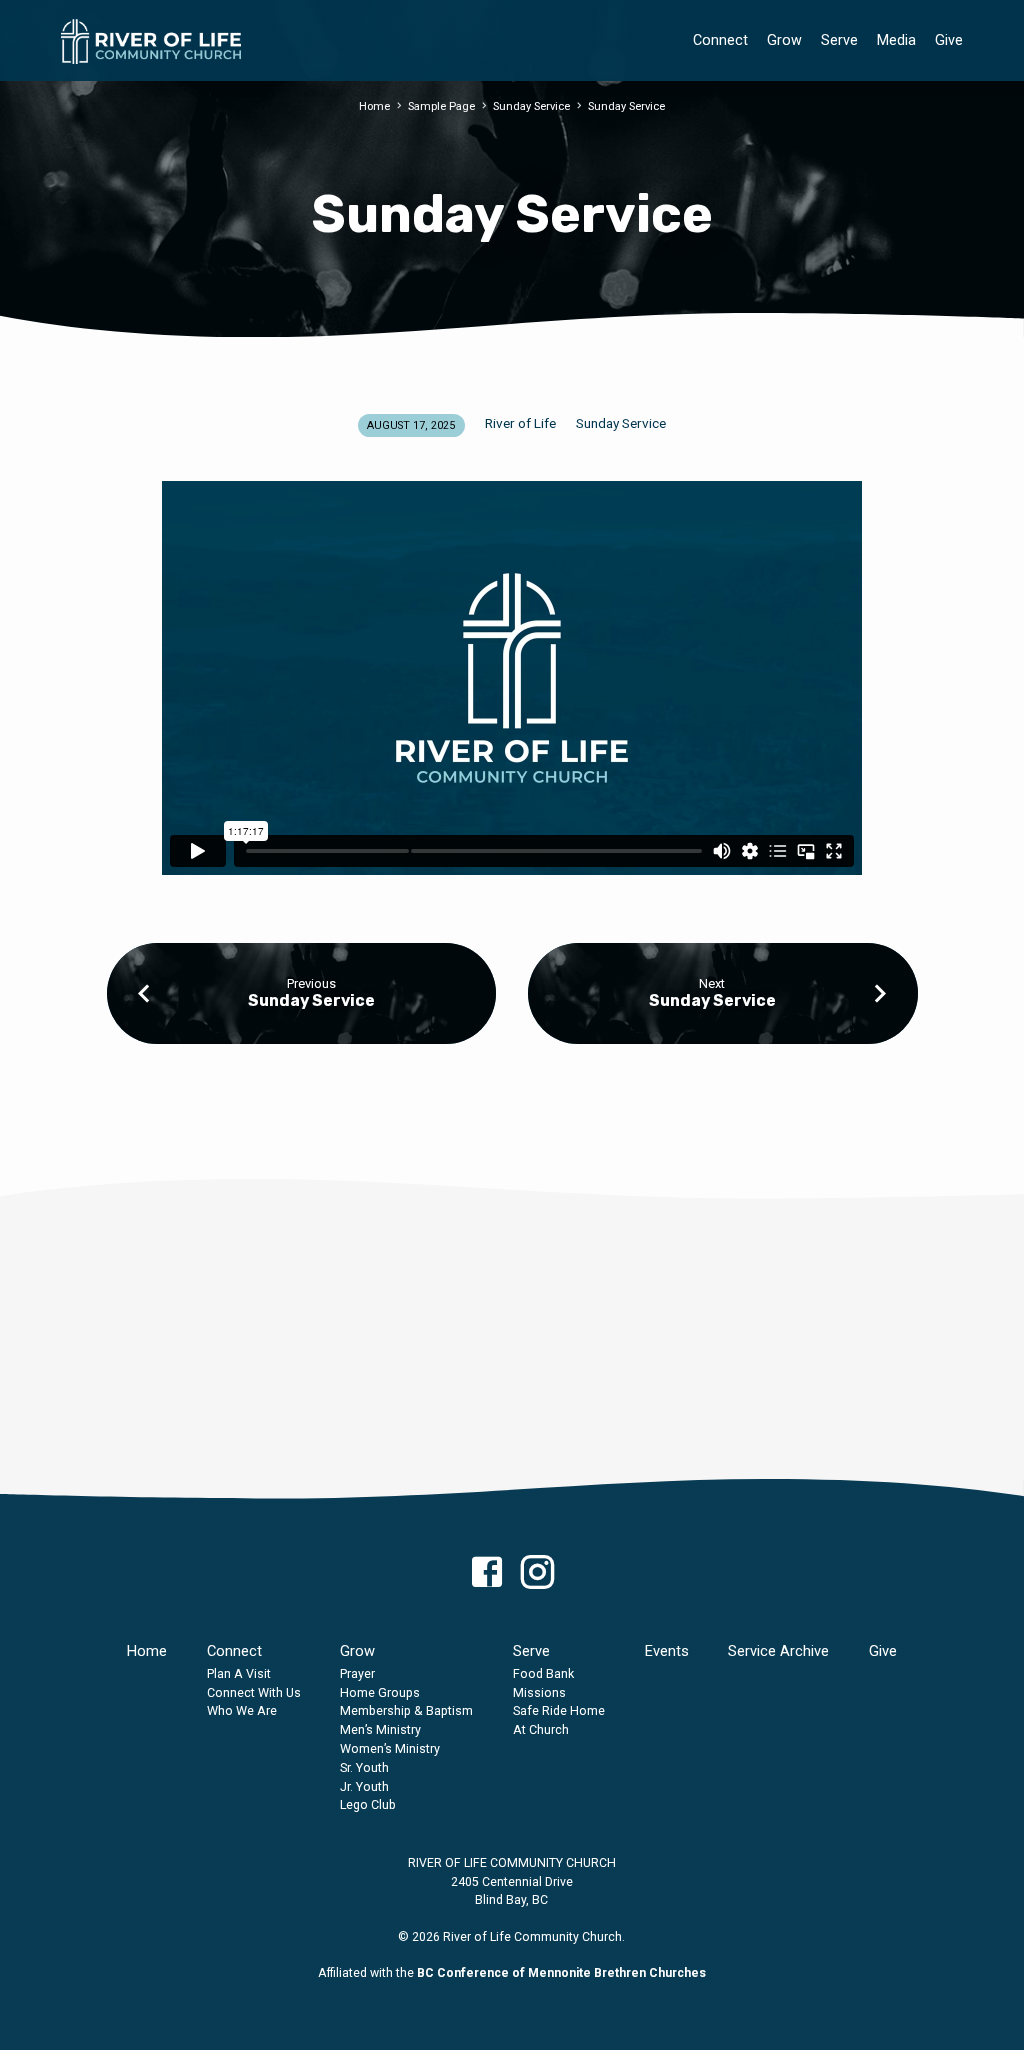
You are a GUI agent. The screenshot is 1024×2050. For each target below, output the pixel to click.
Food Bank (543, 1673)
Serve (839, 40)
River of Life (520, 423)
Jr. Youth (364, 1786)
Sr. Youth (364, 1767)
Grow (784, 40)
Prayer (357, 1673)
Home (374, 106)
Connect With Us (254, 1692)
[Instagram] (537, 1573)
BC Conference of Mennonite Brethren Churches (561, 1973)
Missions (539, 1692)
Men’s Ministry (380, 1729)
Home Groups (380, 1692)
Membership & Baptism (406, 1710)
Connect (720, 40)
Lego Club (368, 1804)
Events (667, 1651)
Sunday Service (531, 106)
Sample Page (441, 106)
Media (896, 40)
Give (949, 40)
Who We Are (242, 1710)
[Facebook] (487, 1573)
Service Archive (778, 1651)
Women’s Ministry (390, 1748)
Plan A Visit (239, 1673)
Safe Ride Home (559, 1710)
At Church (541, 1729)
